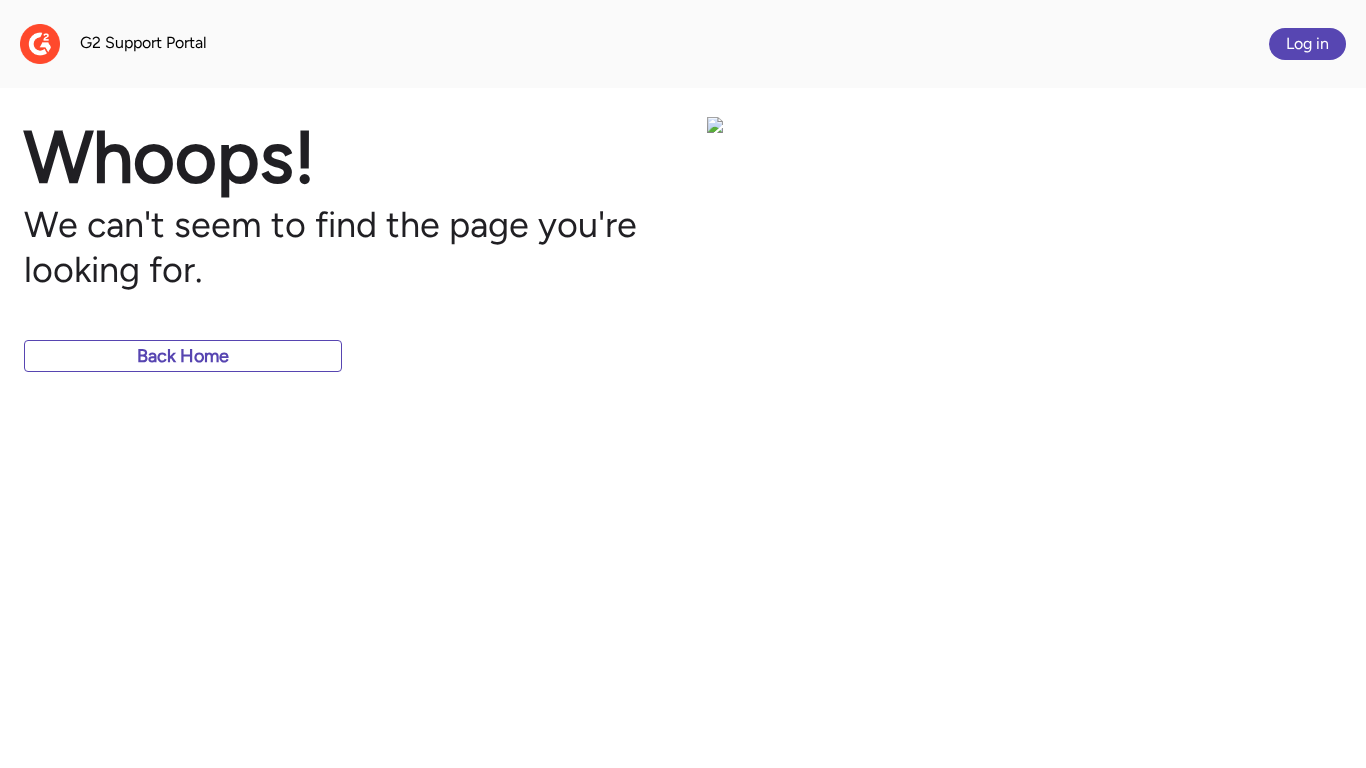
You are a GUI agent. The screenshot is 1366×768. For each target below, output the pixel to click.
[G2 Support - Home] (40, 44)
